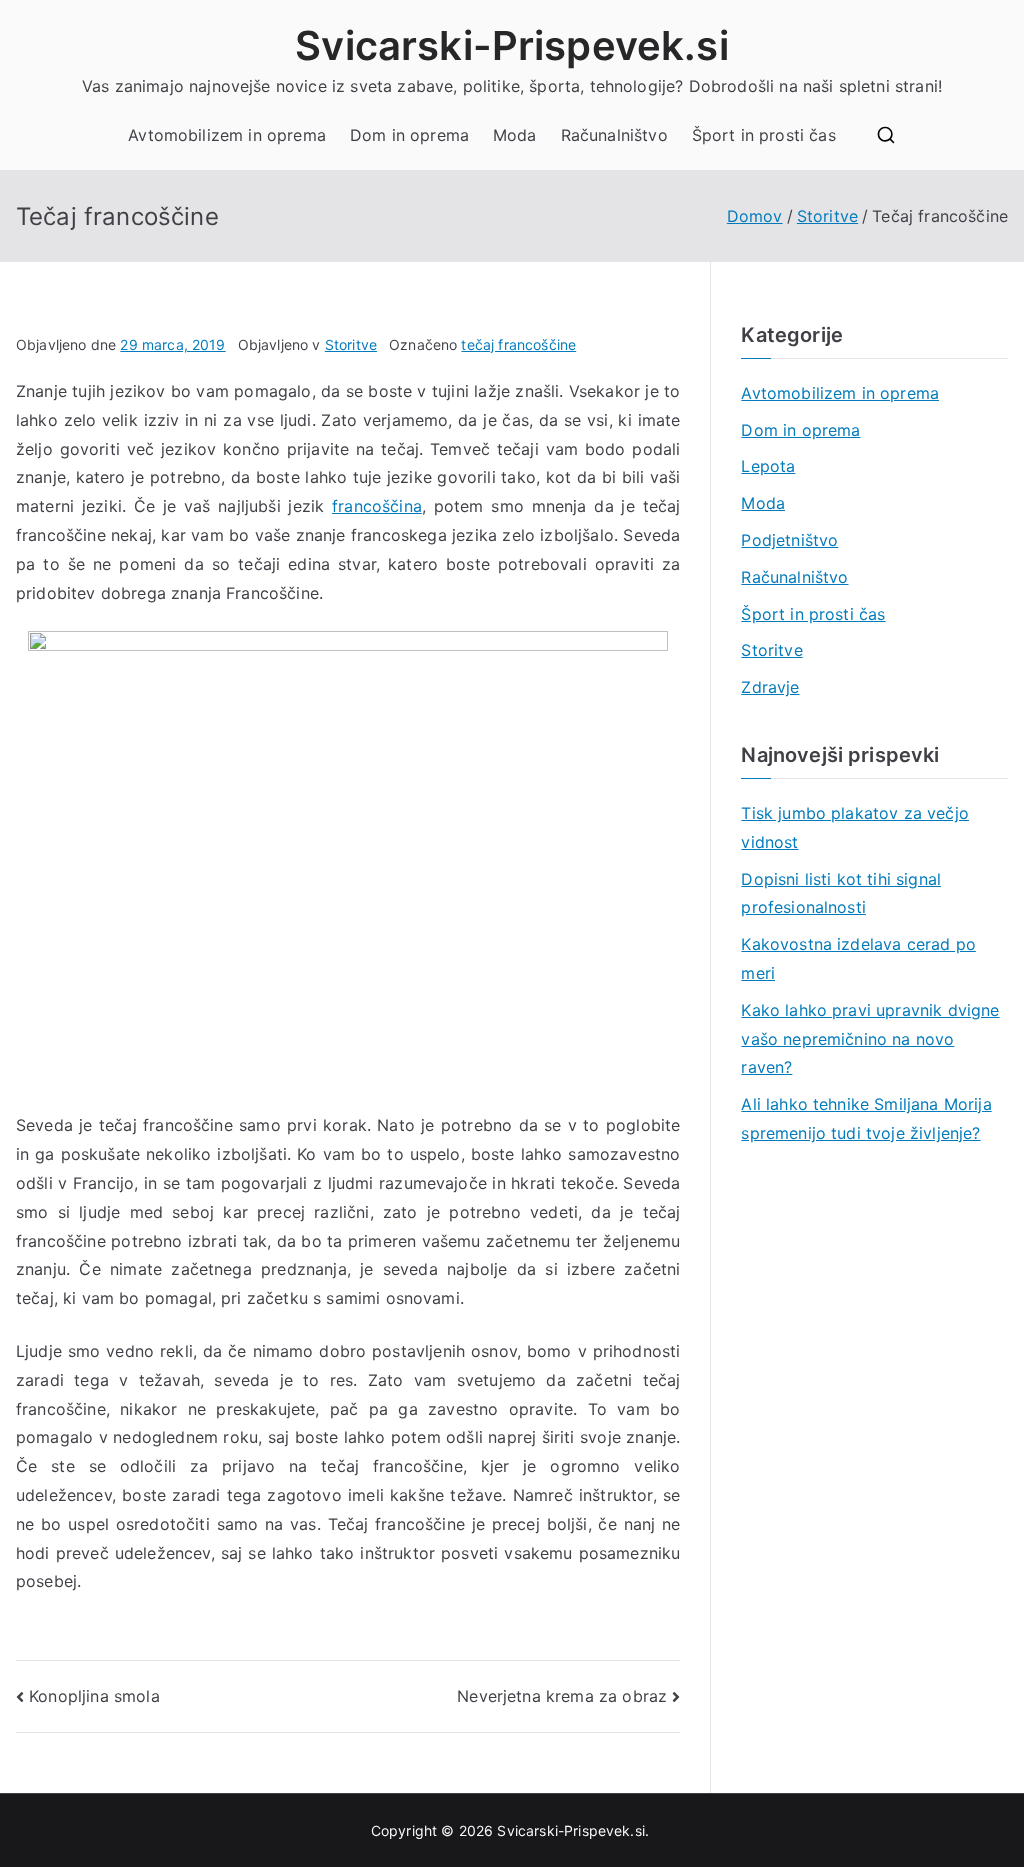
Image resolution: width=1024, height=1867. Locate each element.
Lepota (768, 466)
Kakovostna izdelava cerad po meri (858, 958)
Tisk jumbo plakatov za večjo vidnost (854, 827)
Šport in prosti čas (764, 135)
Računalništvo (614, 135)
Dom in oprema (409, 135)
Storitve (351, 344)
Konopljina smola (94, 1696)
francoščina (377, 506)
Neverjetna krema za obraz (562, 1696)
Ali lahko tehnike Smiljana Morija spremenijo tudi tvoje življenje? (866, 1118)
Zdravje (770, 687)
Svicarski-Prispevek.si (512, 45)
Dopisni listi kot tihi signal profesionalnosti (841, 893)
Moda (515, 135)
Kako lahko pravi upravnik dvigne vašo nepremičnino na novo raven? (870, 1039)
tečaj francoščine (518, 344)
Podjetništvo (789, 540)
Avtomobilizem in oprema (227, 135)
